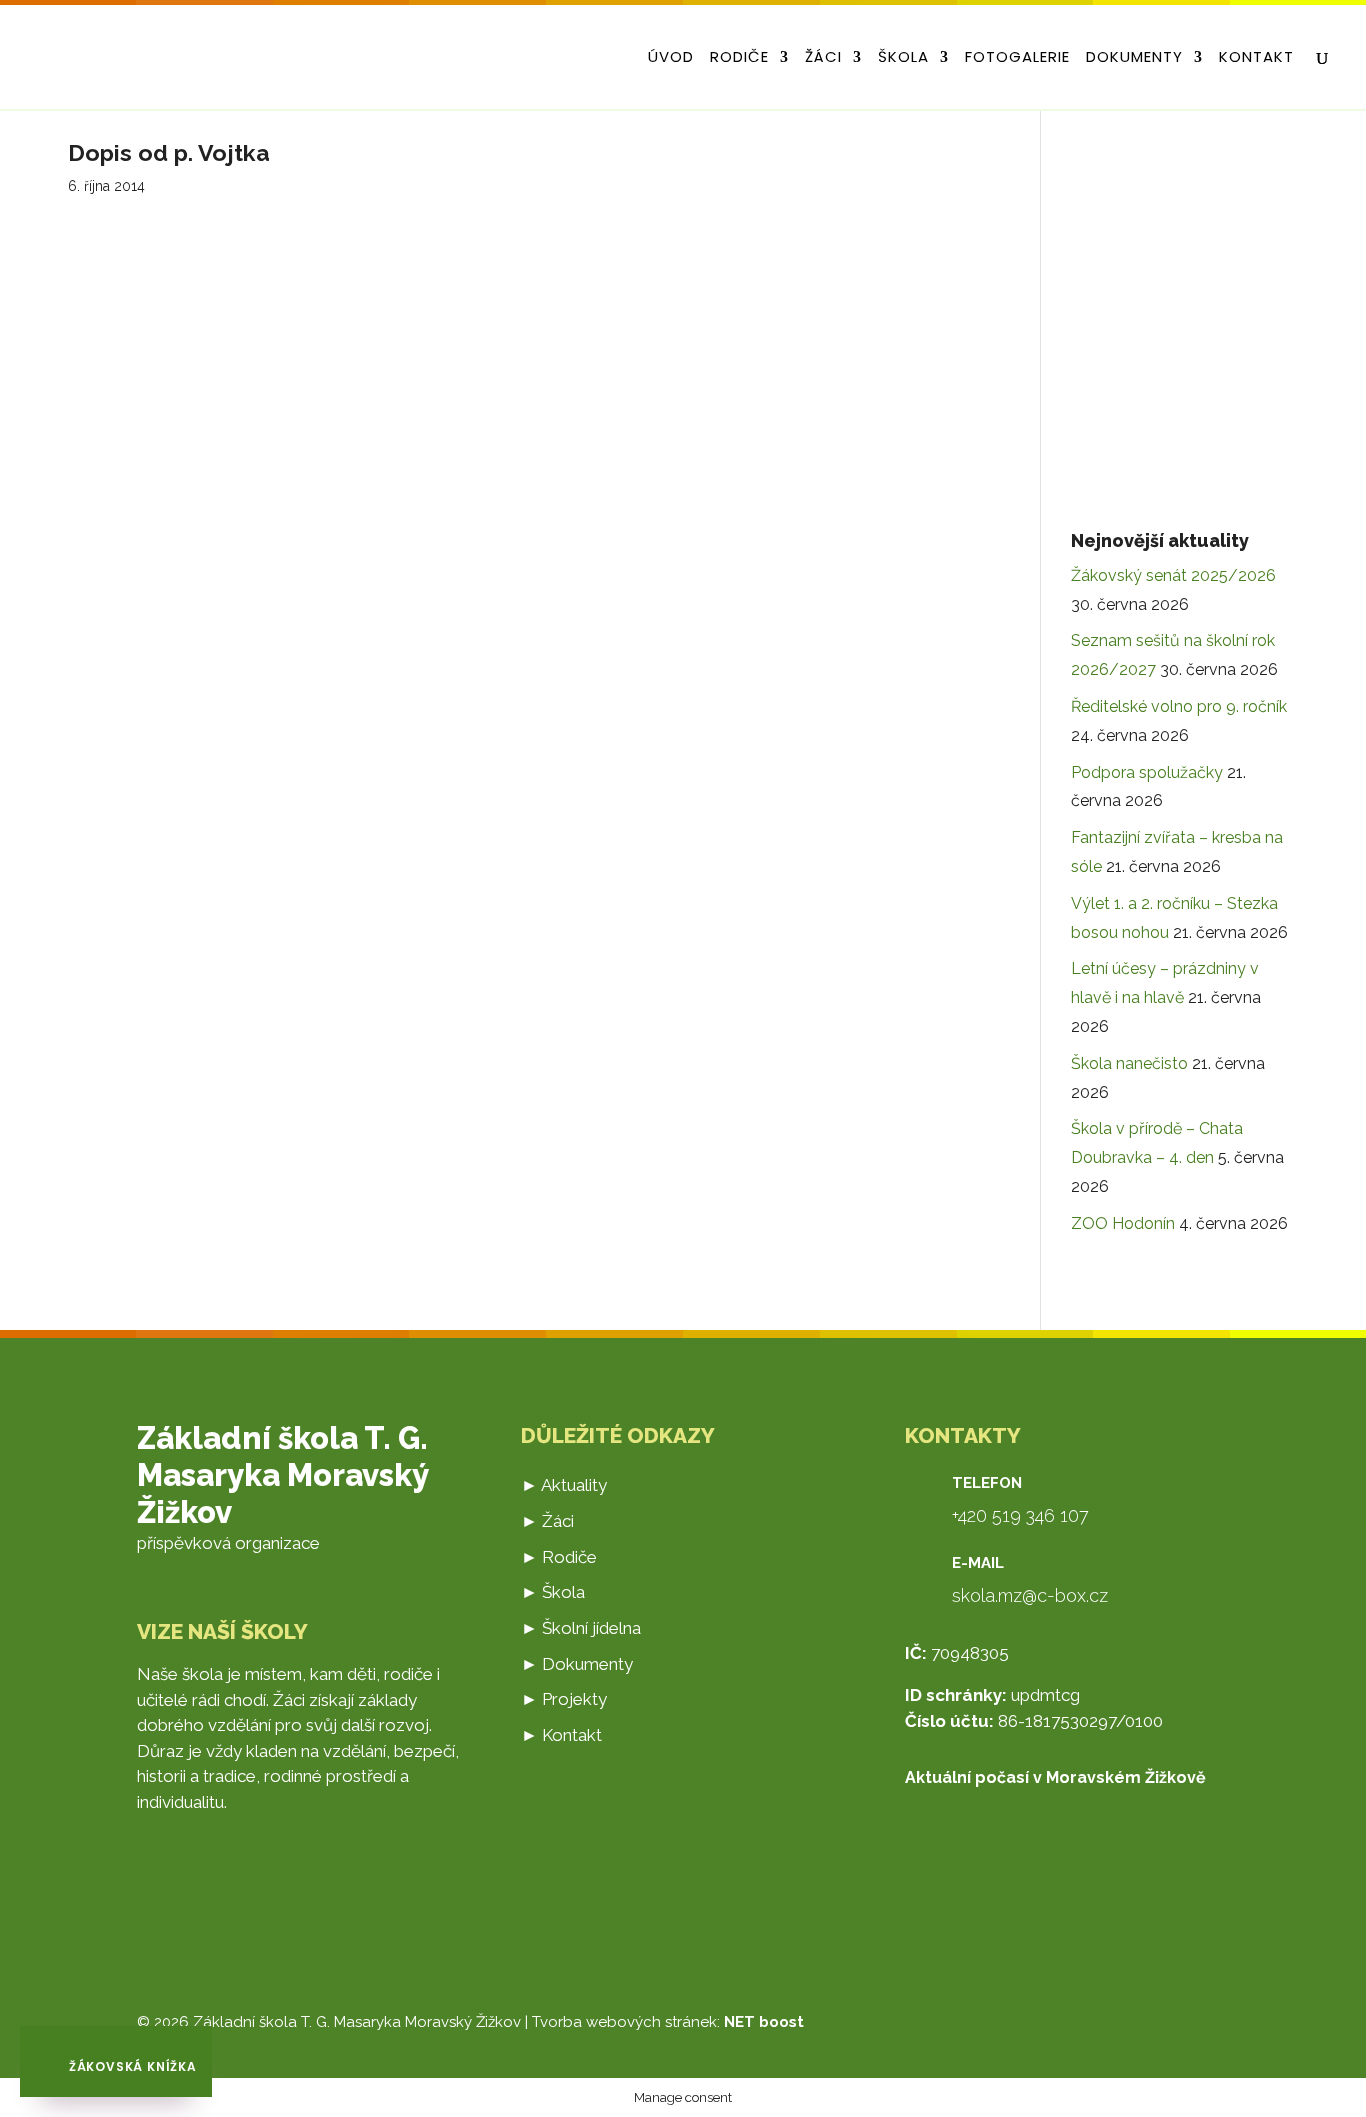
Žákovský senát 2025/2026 (1173, 575)
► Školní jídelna (581, 1628)
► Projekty (564, 1699)
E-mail (978, 1563)
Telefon (987, 1483)
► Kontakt (561, 1735)
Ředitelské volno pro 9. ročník (1179, 706)
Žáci (823, 58)
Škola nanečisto (1129, 1063)
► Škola (553, 1592)
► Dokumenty (577, 1664)
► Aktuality (564, 1485)
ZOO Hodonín (1123, 1223)
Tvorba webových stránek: (668, 2022)
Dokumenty (1134, 58)
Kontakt (1256, 58)
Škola (903, 58)
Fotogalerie (1017, 58)
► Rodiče (559, 1557)
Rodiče (739, 58)
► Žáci (547, 1521)
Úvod (671, 58)
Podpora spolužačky (1147, 772)
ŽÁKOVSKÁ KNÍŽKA (131, 2066)
